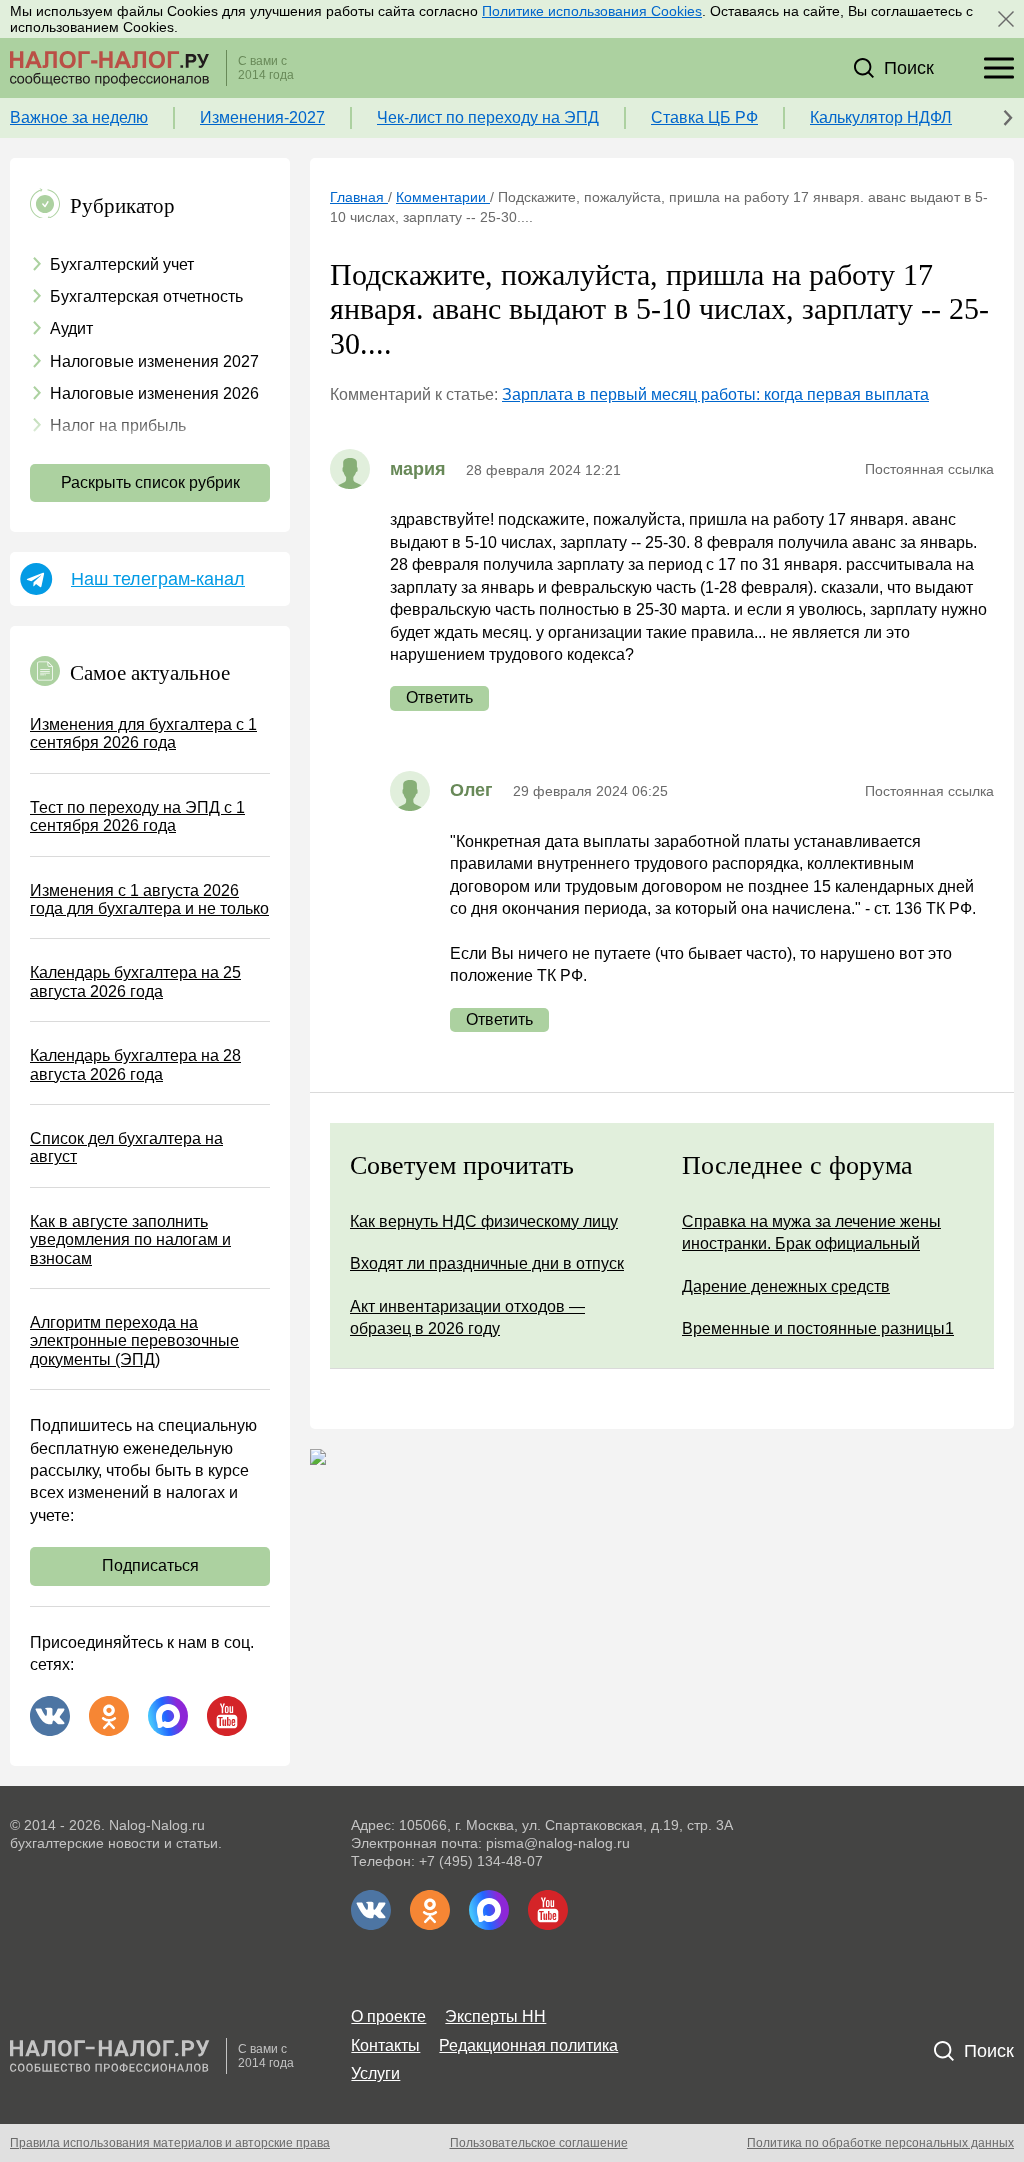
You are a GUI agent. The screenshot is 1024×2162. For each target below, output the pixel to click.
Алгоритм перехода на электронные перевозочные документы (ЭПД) (134, 1341)
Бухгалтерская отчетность (146, 296)
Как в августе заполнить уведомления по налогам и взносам (130, 1240)
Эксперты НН (495, 2016)
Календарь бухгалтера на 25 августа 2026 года (135, 981)
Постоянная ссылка (929, 469)
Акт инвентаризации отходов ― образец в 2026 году (467, 1317)
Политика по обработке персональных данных (880, 2143)
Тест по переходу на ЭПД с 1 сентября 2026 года (137, 816)
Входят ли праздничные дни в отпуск (487, 1263)
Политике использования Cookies (592, 11)
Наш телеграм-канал (158, 579)
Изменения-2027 (262, 117)
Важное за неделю (79, 117)
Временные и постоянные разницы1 (818, 1328)
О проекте (388, 2016)
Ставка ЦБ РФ (704, 117)
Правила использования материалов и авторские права (170, 2143)
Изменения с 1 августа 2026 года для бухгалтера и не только (149, 899)
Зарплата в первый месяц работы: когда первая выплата (715, 394)
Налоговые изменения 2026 (154, 393)
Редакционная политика (528, 2045)
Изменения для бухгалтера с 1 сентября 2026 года (143, 733)
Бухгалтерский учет (122, 264)
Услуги (375, 2073)
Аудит (71, 328)
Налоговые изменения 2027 (154, 361)
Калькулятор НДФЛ (881, 117)
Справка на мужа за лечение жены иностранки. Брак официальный (811, 1232)
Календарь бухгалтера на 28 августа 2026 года (135, 1064)
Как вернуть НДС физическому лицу (484, 1221)
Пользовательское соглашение (539, 2143)
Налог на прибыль (118, 425)
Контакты (385, 2045)
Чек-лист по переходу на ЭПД (488, 117)
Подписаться (150, 1565)
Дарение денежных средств (786, 1286)
